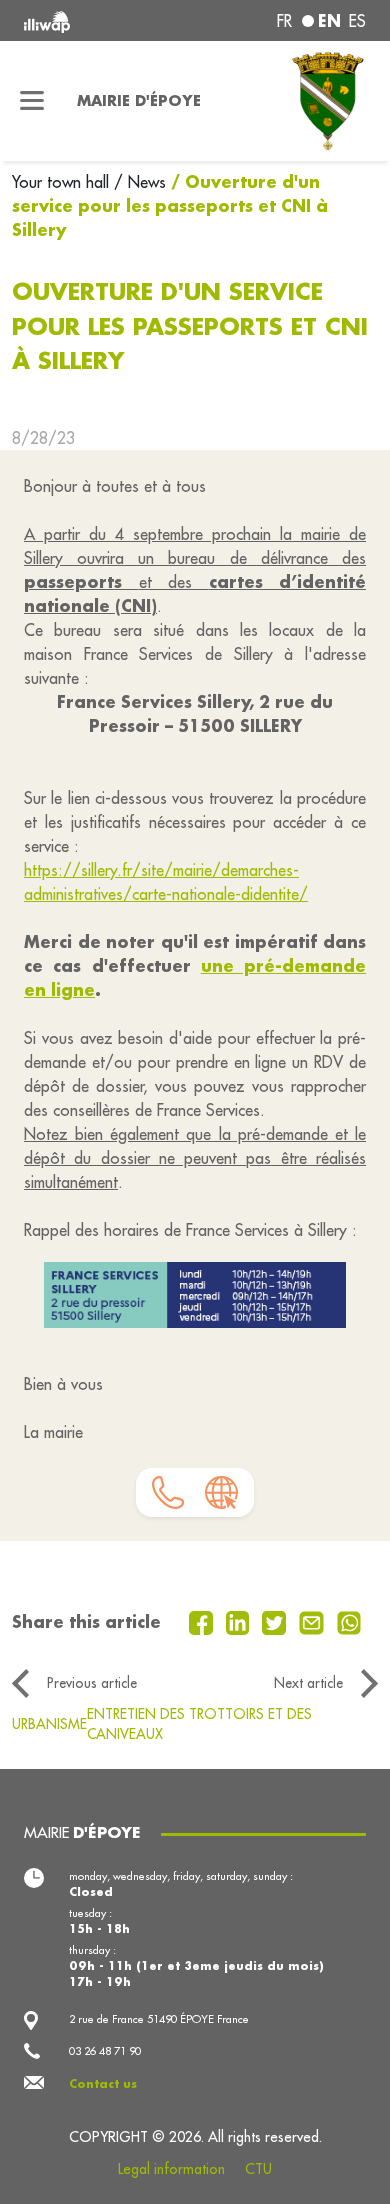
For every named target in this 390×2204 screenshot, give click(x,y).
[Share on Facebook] (203, 1621)
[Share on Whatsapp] (349, 1621)
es (357, 21)
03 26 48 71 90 (105, 2051)
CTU (258, 2169)
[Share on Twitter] (276, 1621)
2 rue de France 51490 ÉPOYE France (159, 2019)
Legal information (171, 2169)
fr (284, 21)
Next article (308, 1683)
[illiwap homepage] (88, 20)
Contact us (103, 2084)
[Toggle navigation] (32, 101)
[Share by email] (314, 1621)
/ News (140, 182)
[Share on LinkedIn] (240, 1621)
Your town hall (63, 182)
